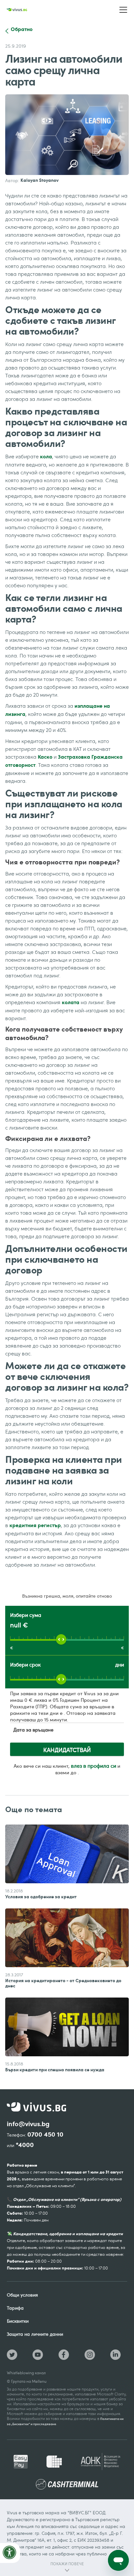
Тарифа (15, 2308)
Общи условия (22, 2295)
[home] (17, 10)
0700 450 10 (45, 2134)
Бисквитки (18, 2321)
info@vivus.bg (28, 2124)
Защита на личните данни (35, 2334)
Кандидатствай (67, 1750)
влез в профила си (94, 1766)
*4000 (25, 2145)
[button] (123, 10)
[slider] (61, 1639)
